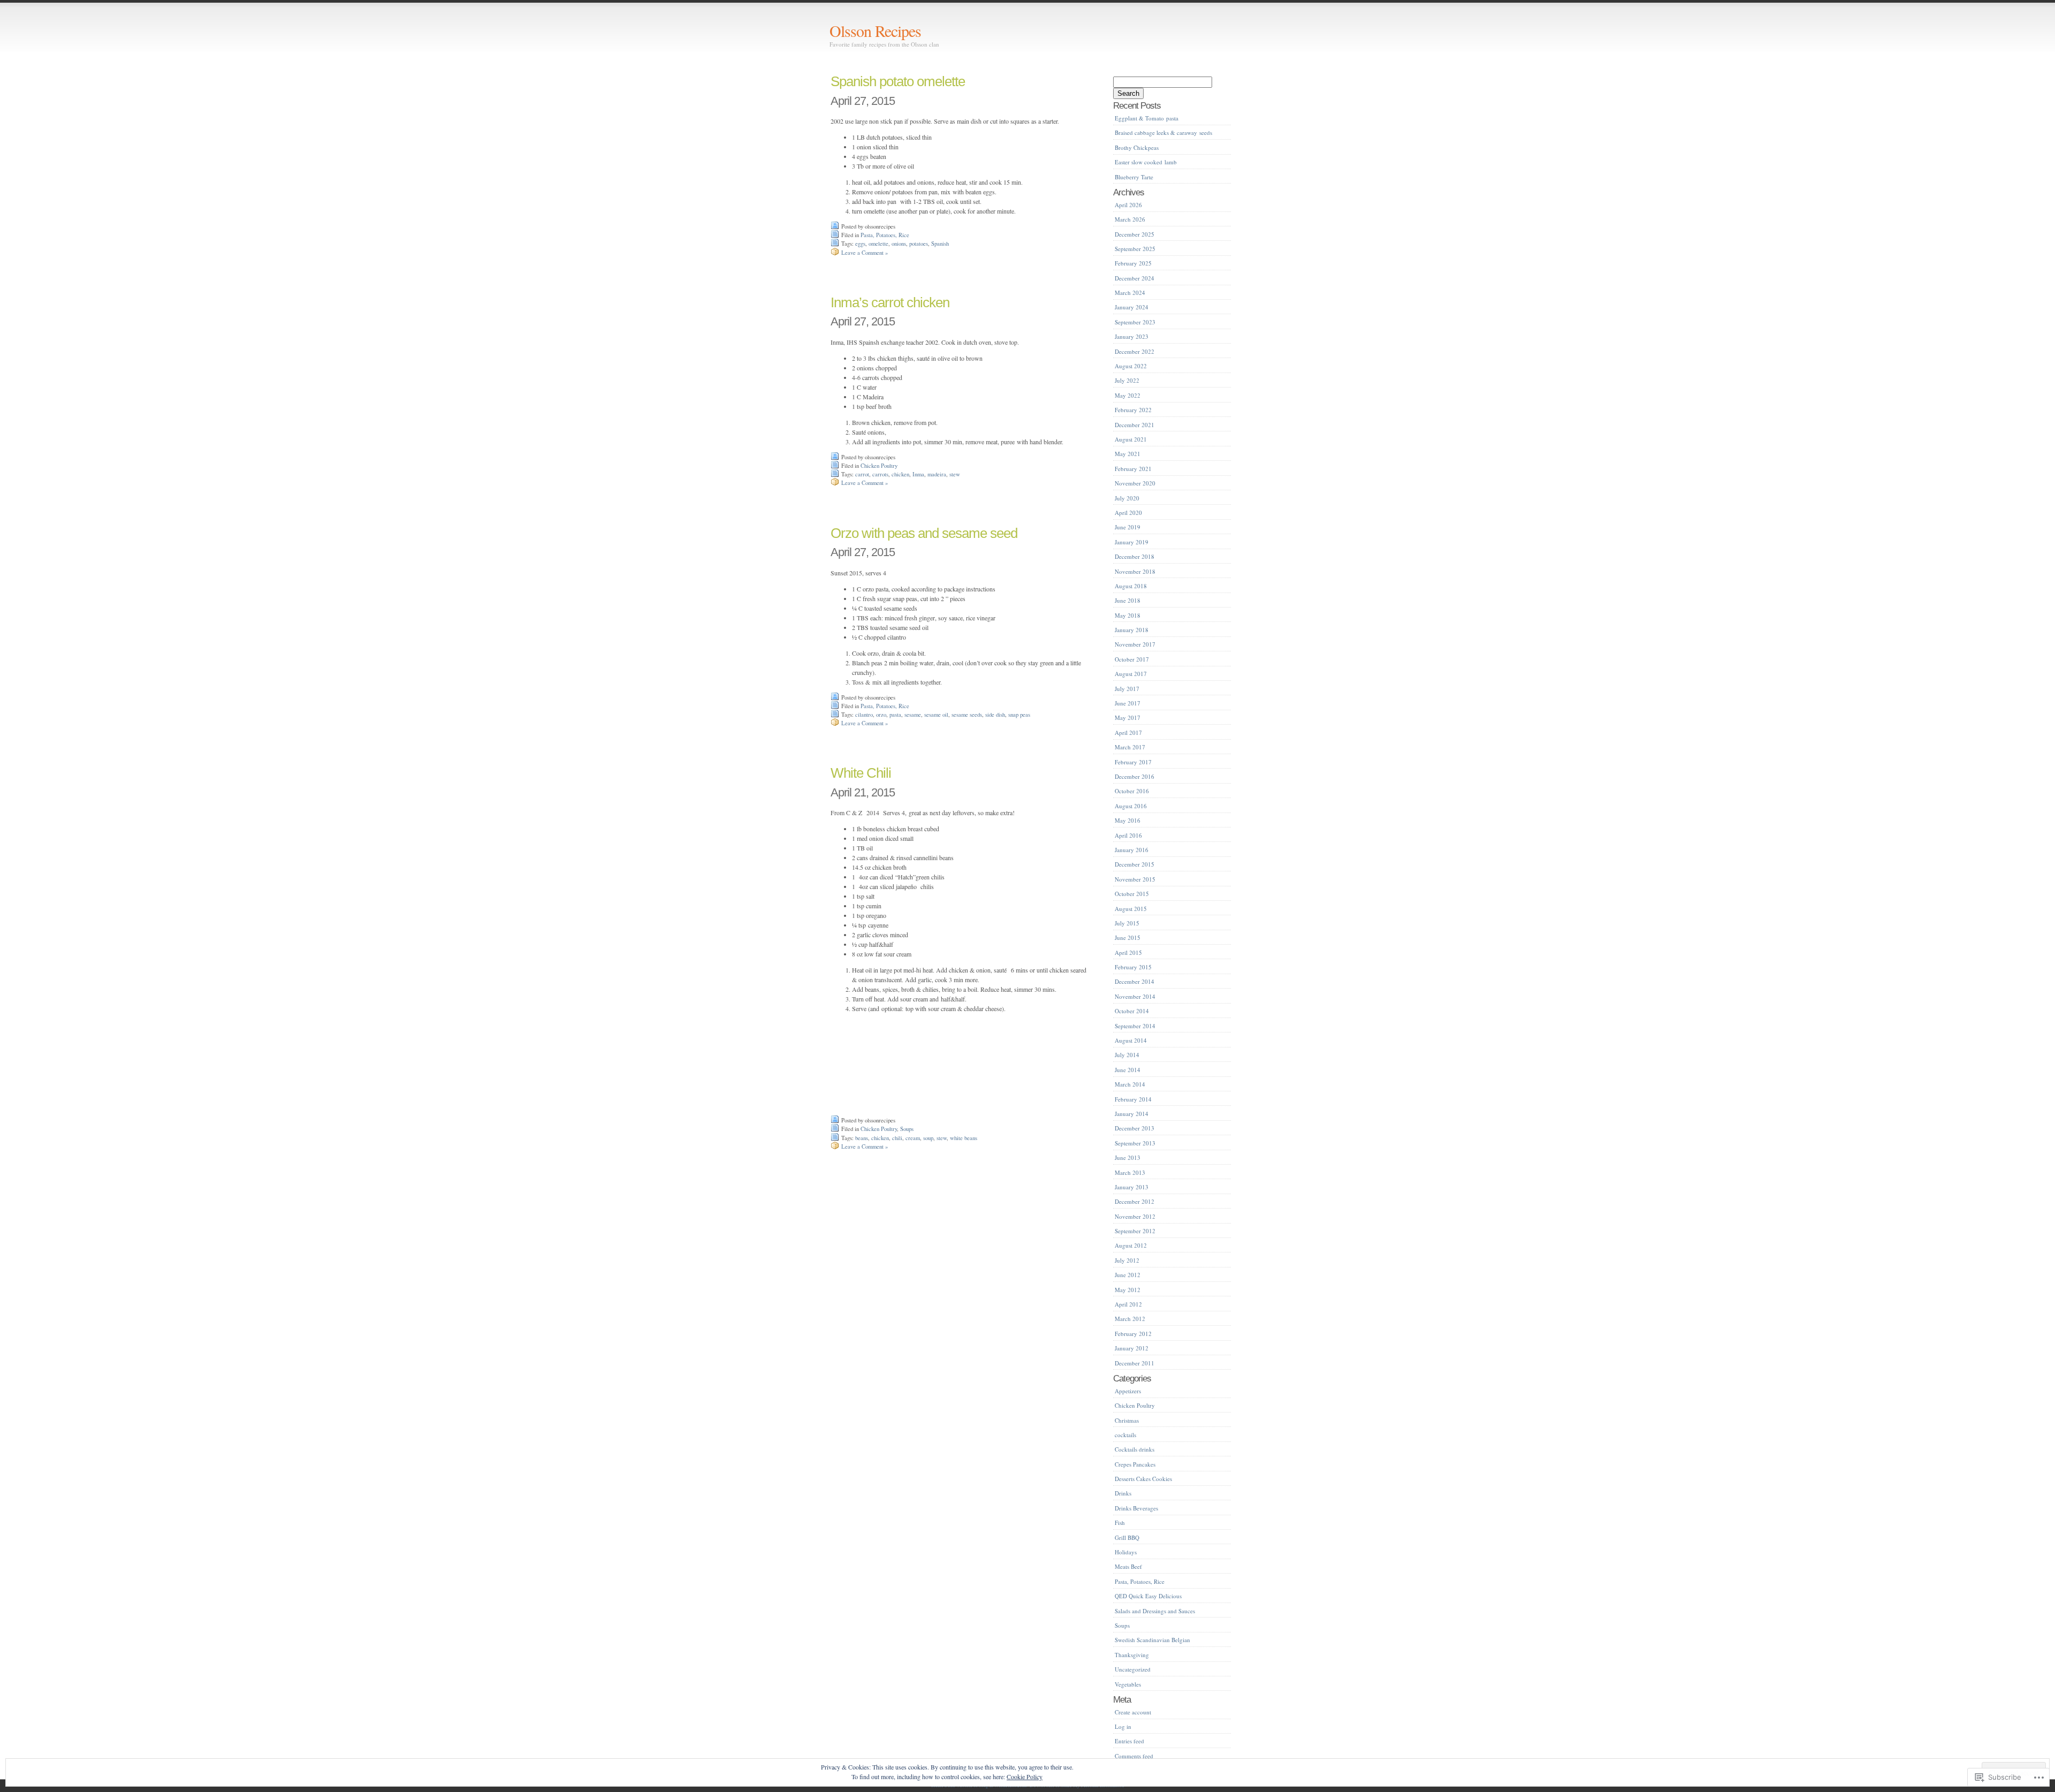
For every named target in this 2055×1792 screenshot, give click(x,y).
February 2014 (1133, 1099)
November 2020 (1135, 483)
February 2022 (1133, 410)
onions (899, 244)
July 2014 (1127, 1055)
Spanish (940, 244)
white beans (964, 1138)
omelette (878, 244)
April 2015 (1128, 952)
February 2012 (1133, 1334)
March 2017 (1130, 747)
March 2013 (1130, 1172)
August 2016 (1131, 806)
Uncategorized (1133, 1669)
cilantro (864, 715)
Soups (907, 1129)
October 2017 (1132, 659)
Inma (918, 474)
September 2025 (1135, 249)
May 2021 (1128, 454)
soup (928, 1138)
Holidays (1126, 1552)
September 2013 (1135, 1143)
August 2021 (1131, 439)
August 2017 (1131, 674)
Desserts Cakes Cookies (1143, 1479)
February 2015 (1133, 967)
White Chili (861, 773)
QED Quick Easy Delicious (1148, 1596)
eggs (860, 244)
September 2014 (1135, 1026)
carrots (880, 474)
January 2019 (1132, 542)
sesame (913, 715)
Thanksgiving (1132, 1655)
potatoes (919, 244)
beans (862, 1138)
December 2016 (1135, 776)
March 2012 (1130, 1319)
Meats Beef (1128, 1566)
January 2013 (1132, 1187)
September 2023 (1135, 322)
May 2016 (1128, 820)
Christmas (1127, 1420)
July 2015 (1127, 923)
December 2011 (1135, 1363)
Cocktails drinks (1135, 1449)
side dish (995, 715)
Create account (1133, 1712)
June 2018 (1128, 600)
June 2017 (1128, 703)
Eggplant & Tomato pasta (1147, 118)
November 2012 (1135, 1216)
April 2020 (1128, 512)
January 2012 (1132, 1348)
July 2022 (1127, 380)
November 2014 (1135, 996)
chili (897, 1138)
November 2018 (1135, 571)
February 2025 (1133, 263)
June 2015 (1128, 937)
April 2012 (1128, 1304)
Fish (1120, 1523)
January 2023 (1132, 336)
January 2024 (1132, 307)
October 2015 (1132, 894)
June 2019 (1128, 527)
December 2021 (1135, 425)
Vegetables (1128, 1684)
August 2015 (1131, 909)
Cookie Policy (1025, 1776)
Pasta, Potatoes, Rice (885, 235)
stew (955, 474)
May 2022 (1128, 395)
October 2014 (1132, 1011)
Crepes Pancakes (1135, 1464)
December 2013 (1135, 1128)
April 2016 (1128, 835)
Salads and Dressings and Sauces (1155, 1611)
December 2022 (1135, 351)
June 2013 (1128, 1157)
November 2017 (1135, 644)
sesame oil (936, 715)
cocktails (1125, 1435)
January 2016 (1132, 850)
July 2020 (1127, 498)
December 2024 (1135, 278)
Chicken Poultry (879, 466)
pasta (895, 715)
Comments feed (1134, 1756)
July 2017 (1127, 689)
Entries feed (1129, 1741)
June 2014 (1128, 1070)
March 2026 (1130, 219)
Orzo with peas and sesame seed (924, 533)
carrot (862, 474)
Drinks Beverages (1136, 1508)
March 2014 (1130, 1084)
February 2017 (1133, 762)
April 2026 (1128, 205)
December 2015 (1135, 864)
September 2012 (1135, 1231)
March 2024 (1130, 293)
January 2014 (1132, 1114)
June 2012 (1128, 1275)
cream (913, 1138)
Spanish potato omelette (898, 81)
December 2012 (1135, 1201)
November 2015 (1135, 879)
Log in (1123, 1726)
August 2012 (1131, 1245)
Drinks (1123, 1493)
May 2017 (1128, 717)
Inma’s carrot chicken (890, 302)
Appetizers (1128, 1391)
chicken (900, 474)
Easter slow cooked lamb (1146, 162)
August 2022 (1131, 366)
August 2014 (1131, 1040)
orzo (881, 715)
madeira (937, 474)
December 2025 (1135, 234)
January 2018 (1132, 630)
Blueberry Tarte (1134, 177)
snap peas (1019, 715)
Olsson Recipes (875, 31)
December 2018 (1135, 556)
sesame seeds (967, 715)
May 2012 (1128, 1290)
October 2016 (1132, 791)
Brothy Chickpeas (1137, 147)
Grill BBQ (1127, 1537)
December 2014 (1135, 981)
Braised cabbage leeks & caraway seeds (1163, 132)
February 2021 (1133, 469)
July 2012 (1127, 1260)
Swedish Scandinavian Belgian (1152, 1640)
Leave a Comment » (865, 253)
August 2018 (1131, 586)
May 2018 (1128, 615)
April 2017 (1128, 732)
